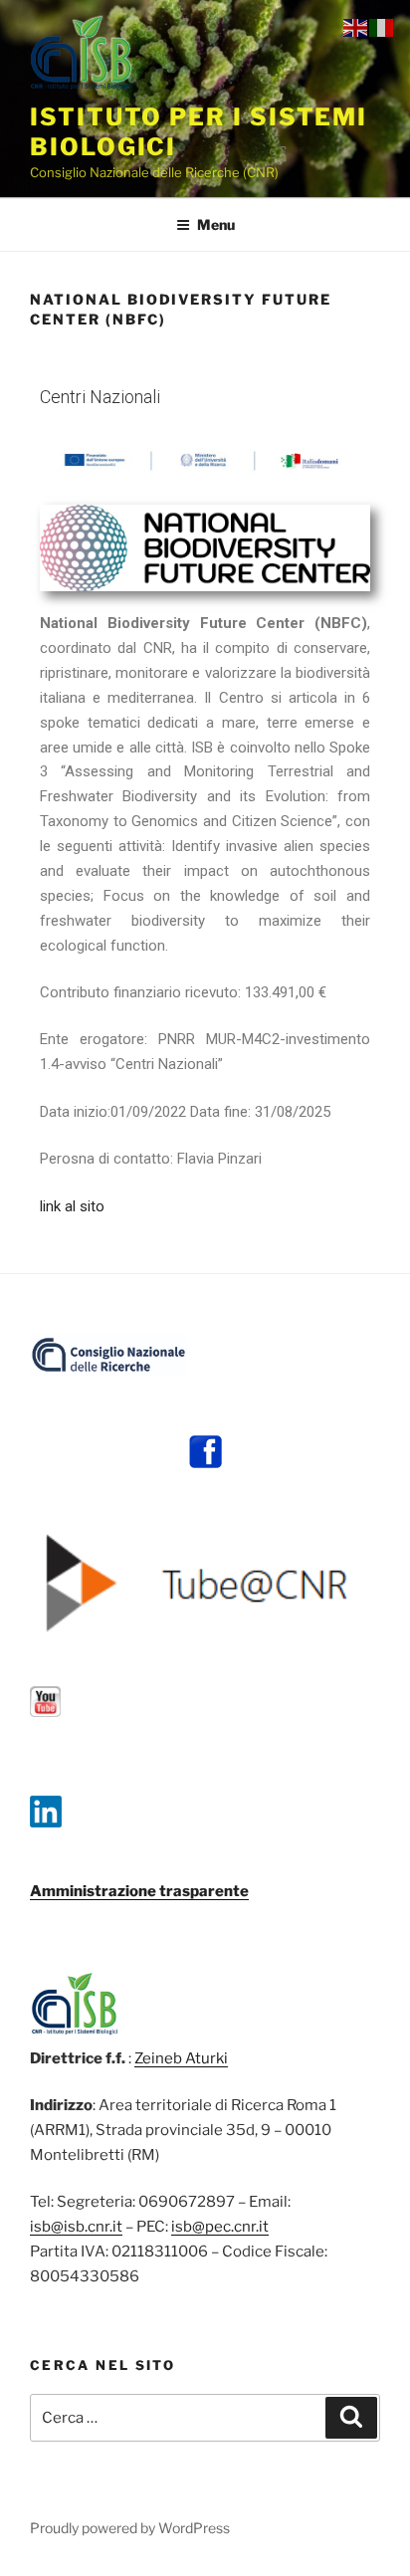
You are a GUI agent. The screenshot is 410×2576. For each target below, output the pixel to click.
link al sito (72, 1206)
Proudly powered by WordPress (130, 2528)
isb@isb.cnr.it (76, 2227)
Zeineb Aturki (181, 2058)
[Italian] (382, 27)
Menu (216, 224)
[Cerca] (351, 2418)
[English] (356, 27)
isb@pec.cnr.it (220, 2227)
